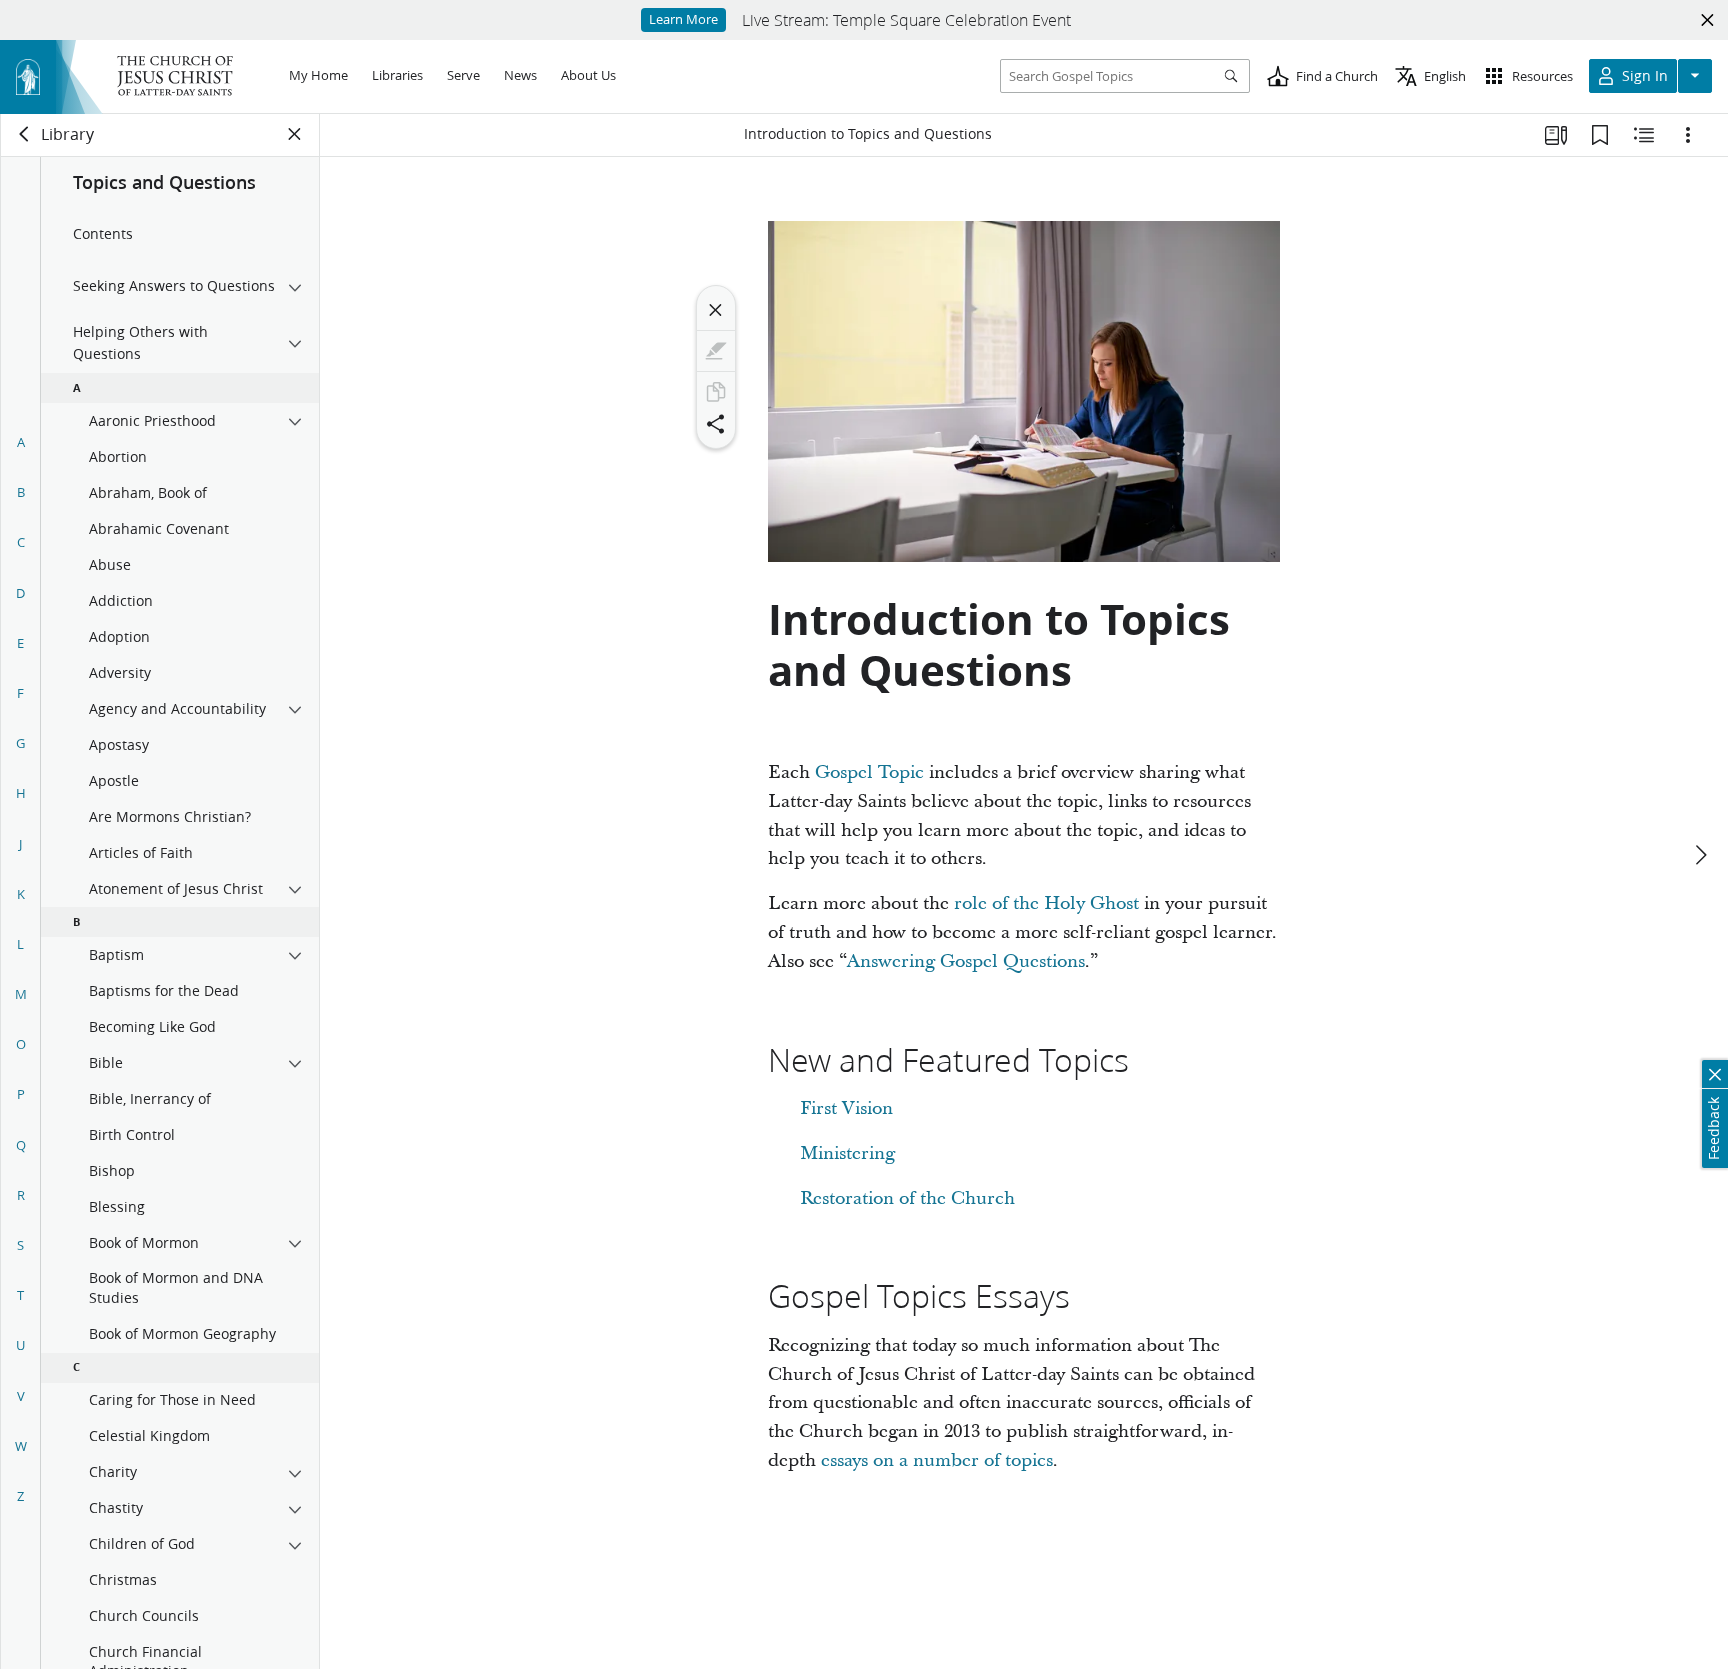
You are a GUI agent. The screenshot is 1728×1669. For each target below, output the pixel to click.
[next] (1700, 855)
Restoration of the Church (907, 1198)
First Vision (846, 1108)
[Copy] (716, 392)
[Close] (716, 310)
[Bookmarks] (1600, 135)
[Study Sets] (1556, 135)
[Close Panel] (295, 134)
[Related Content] (1644, 135)
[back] (25, 134)
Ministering (847, 1153)
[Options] (1688, 135)
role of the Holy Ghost (1046, 903)
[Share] (716, 424)
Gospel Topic (869, 772)
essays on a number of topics (937, 1460)
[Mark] (716, 351)
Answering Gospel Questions (966, 961)
